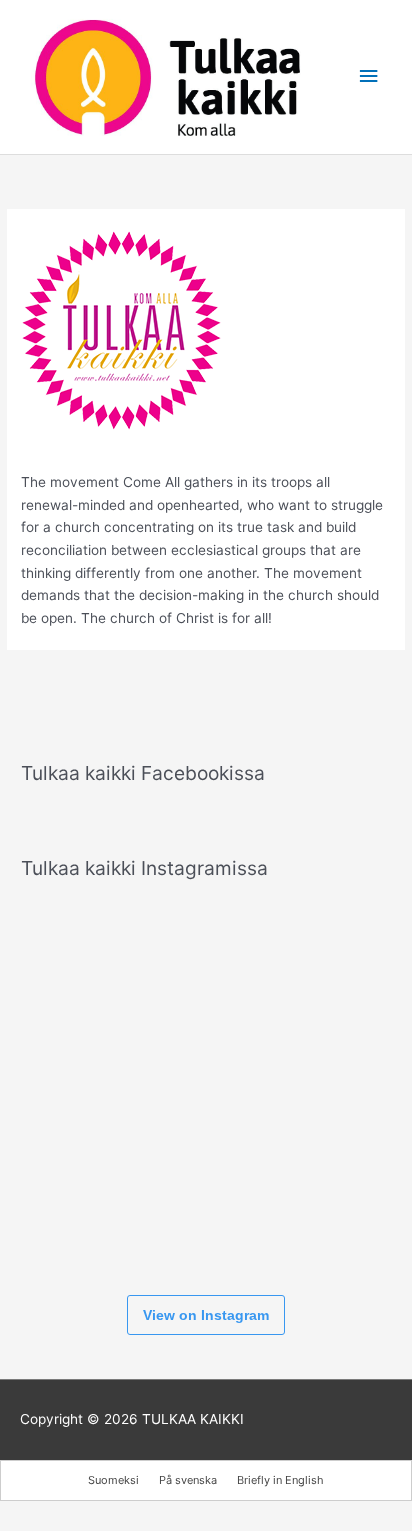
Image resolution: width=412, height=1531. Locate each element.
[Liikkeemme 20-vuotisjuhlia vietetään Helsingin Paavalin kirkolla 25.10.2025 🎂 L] (205, 1086)
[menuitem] (113, 1480)
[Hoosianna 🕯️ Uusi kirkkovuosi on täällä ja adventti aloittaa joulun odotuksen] (205, 960)
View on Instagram (206, 1315)
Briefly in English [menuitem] (280, 1480)
